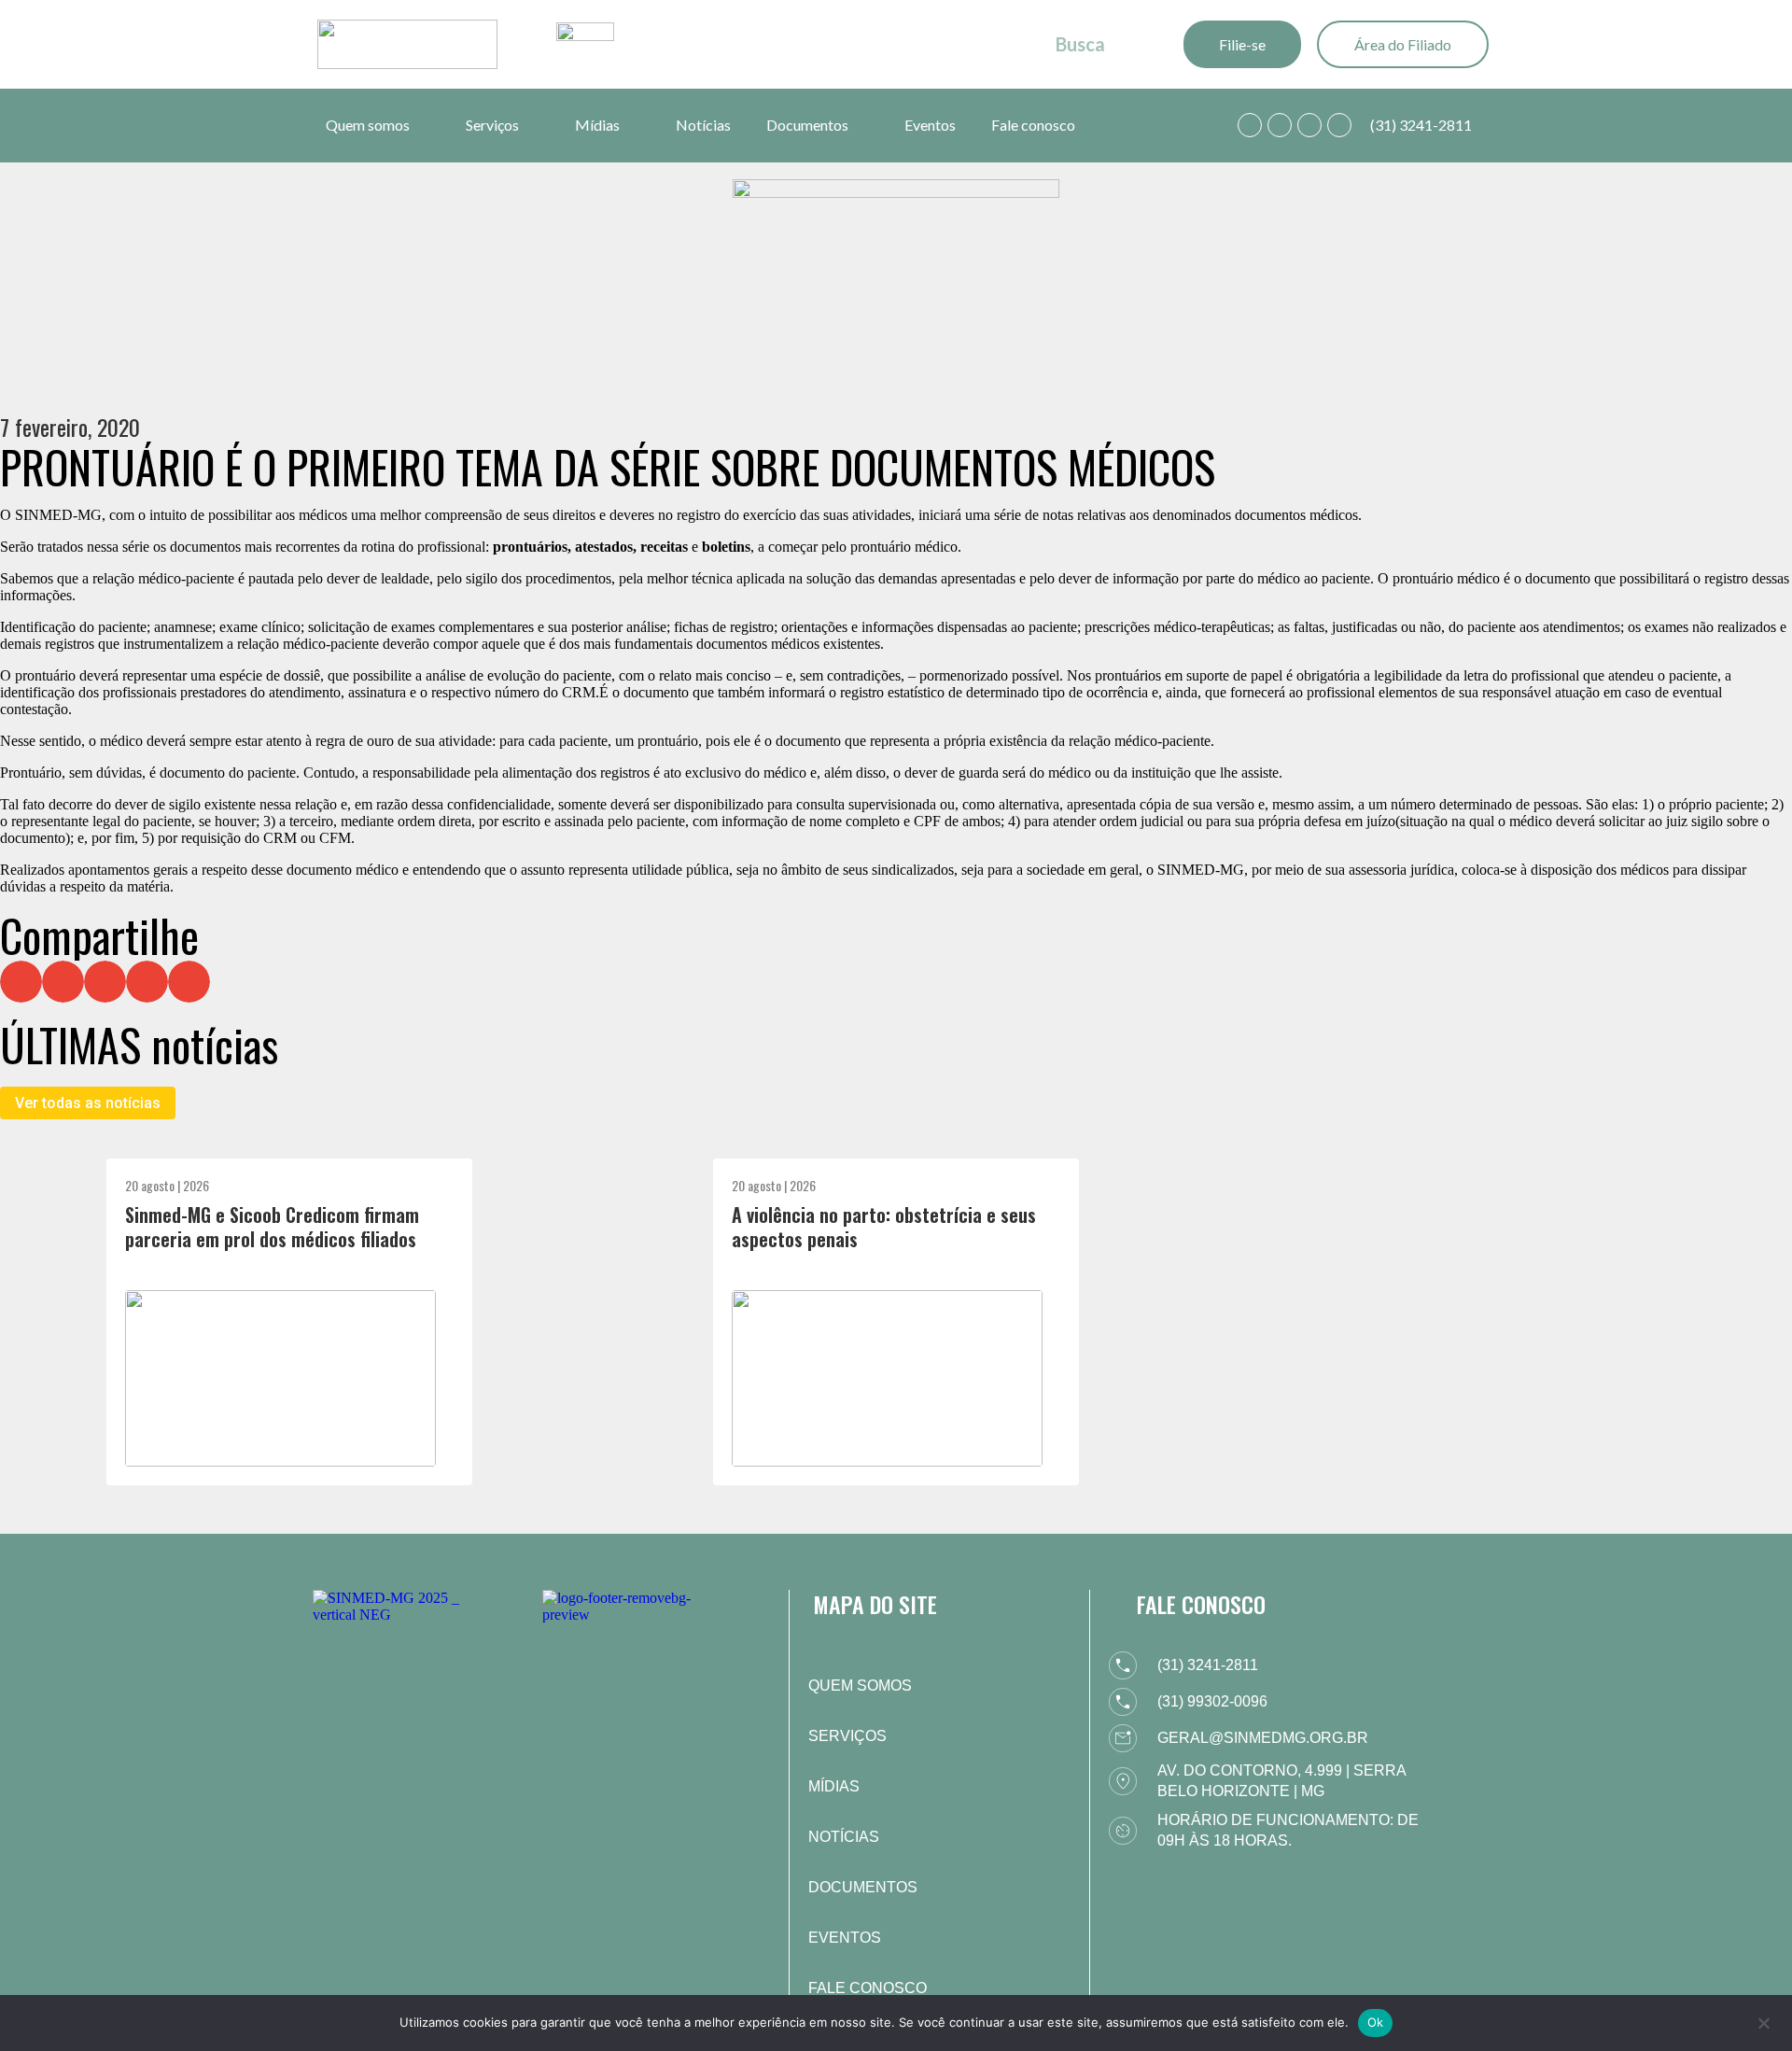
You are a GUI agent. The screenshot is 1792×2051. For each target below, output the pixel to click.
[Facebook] (1280, 125)
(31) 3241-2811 (1421, 125)
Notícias (703, 125)
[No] (1763, 2021)
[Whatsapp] (1250, 125)
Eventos (930, 125)
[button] (21, 982)
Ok (1376, 2022)
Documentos (807, 125)
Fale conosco (1033, 125)
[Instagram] (1309, 125)
